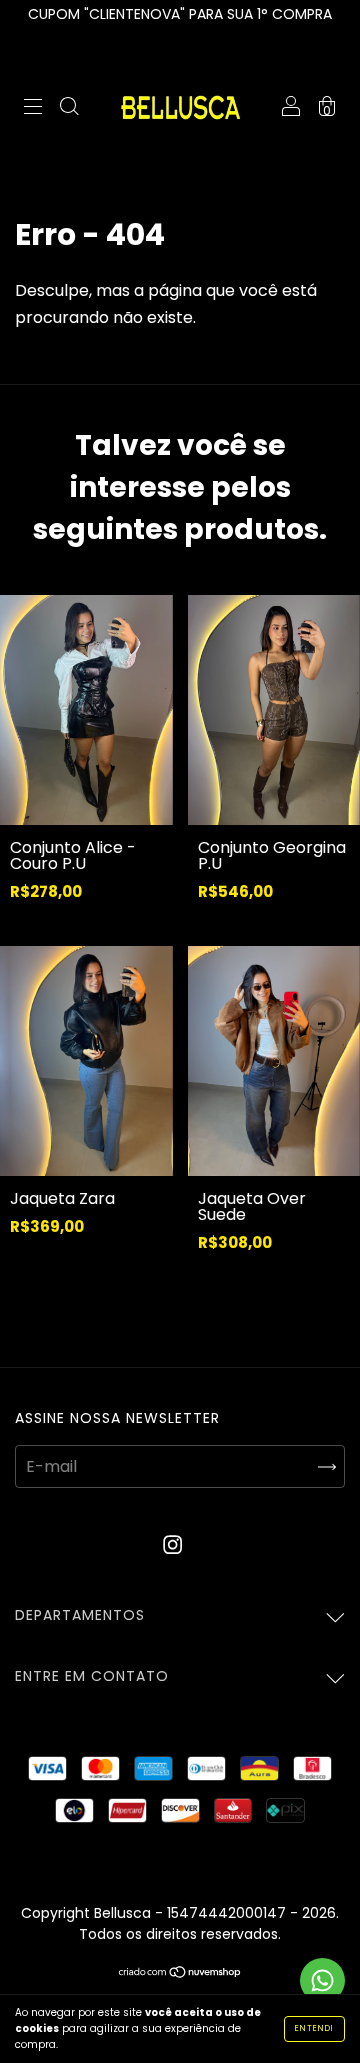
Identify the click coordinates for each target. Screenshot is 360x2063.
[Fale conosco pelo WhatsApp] (322, 1980)
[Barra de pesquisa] (69, 108)
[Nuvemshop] (180, 1973)
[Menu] (33, 108)
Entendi (314, 2028)
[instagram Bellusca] (172, 1544)
